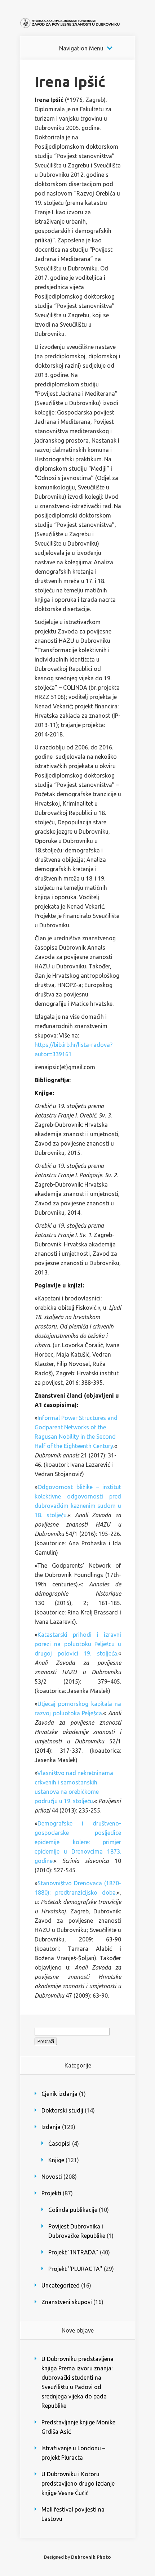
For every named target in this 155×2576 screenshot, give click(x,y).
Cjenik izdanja (59, 2094)
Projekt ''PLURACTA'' (75, 2269)
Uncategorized (61, 2285)
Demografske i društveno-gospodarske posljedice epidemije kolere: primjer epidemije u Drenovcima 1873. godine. (78, 1842)
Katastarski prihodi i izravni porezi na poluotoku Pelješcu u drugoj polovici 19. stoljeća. (78, 1644)
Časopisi (59, 2143)
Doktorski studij (62, 2110)
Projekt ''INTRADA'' (73, 2252)
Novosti (52, 2177)
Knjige (56, 2160)
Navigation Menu (81, 48)
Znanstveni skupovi (67, 2302)
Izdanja (51, 2127)
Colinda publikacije (73, 2210)
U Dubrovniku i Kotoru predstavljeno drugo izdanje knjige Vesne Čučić (78, 2483)
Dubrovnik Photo (91, 2557)
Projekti (51, 2193)
